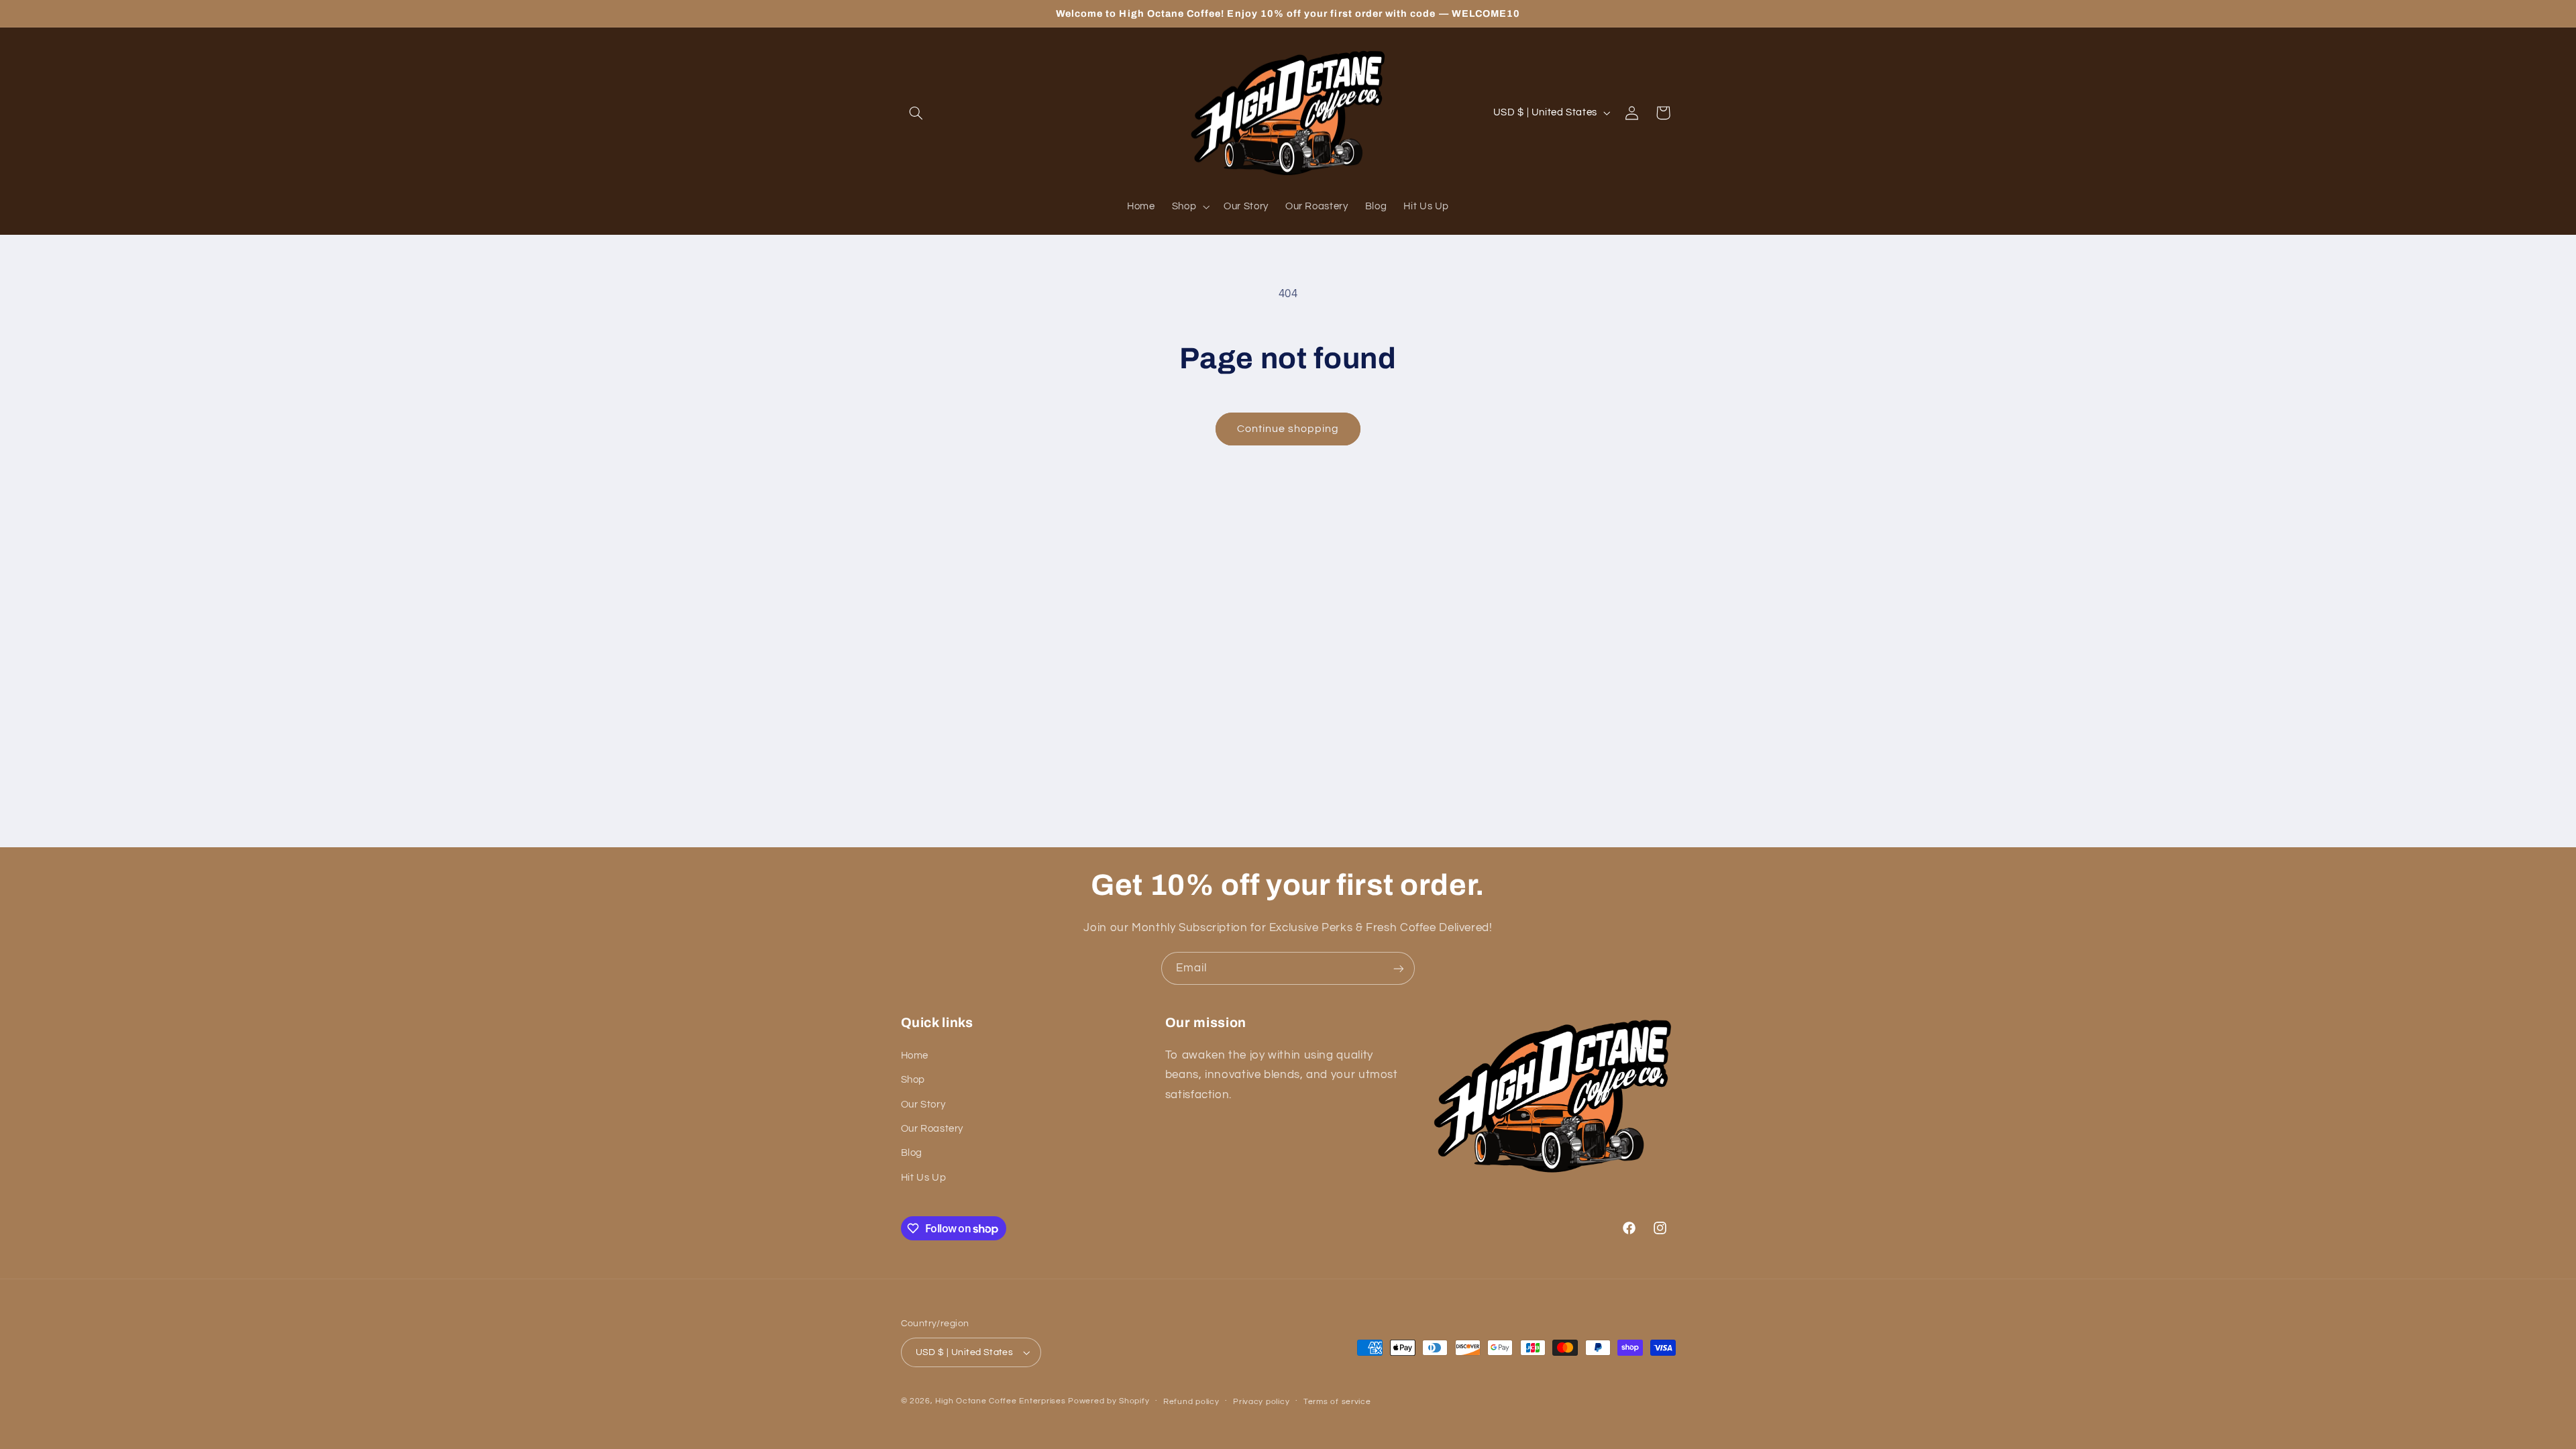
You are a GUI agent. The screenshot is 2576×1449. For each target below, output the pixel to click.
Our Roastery (932, 1129)
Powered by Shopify (1109, 1401)
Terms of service (1337, 1402)
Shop (913, 1080)
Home (915, 1056)
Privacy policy (1261, 1402)
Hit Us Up (924, 1178)
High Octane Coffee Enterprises (1000, 1401)
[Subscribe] (1399, 968)
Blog (912, 1153)
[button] (916, 113)
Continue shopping (1288, 429)
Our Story (923, 1105)
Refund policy (1191, 1402)
